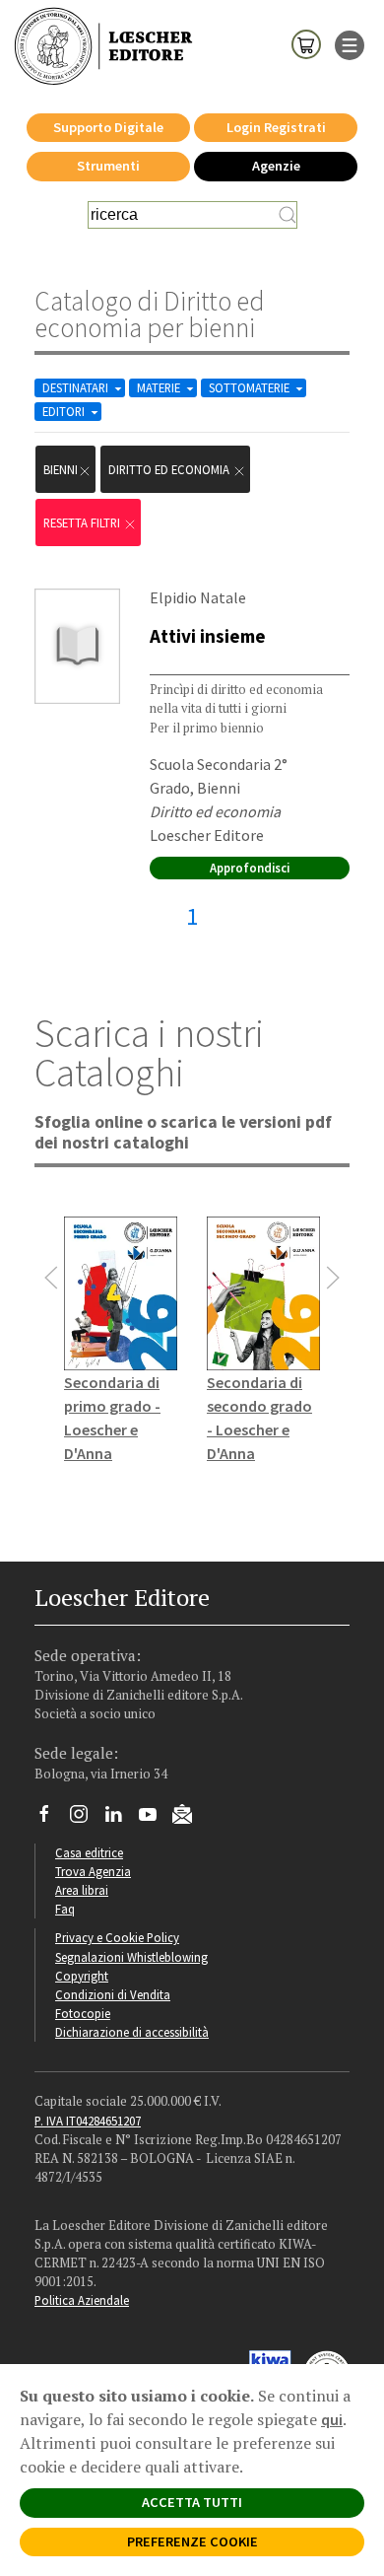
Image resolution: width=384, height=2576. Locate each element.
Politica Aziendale (82, 2300)
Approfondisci (250, 868)
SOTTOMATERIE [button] (251, 387)
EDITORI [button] (65, 411)
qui (332, 2419)
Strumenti (108, 166)
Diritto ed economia (170, 469)
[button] (51, 1278)
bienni (61, 469)
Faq (65, 1909)
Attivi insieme (208, 636)
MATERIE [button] (160, 387)
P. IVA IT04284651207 (88, 2121)
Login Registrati (276, 127)
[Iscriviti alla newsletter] (190, 1817)
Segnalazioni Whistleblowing (131, 1957)
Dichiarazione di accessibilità (132, 2032)
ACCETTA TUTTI (192, 2502)
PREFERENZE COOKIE (192, 2541)
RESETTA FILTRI (83, 522)
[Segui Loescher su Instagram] (86, 1819)
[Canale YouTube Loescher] (155, 1819)
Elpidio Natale (198, 597)
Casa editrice (89, 1852)
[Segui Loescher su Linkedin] (121, 1819)
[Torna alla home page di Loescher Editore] (103, 47)
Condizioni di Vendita (113, 1994)
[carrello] (306, 43)
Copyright (82, 1976)
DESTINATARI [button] (77, 387)
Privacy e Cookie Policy (117, 1937)
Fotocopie (83, 2013)
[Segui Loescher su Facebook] (52, 1819)
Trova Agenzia (93, 1871)
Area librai (82, 1890)
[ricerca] (288, 215)
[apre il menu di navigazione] (350, 43)
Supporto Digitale (108, 127)
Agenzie (276, 166)
